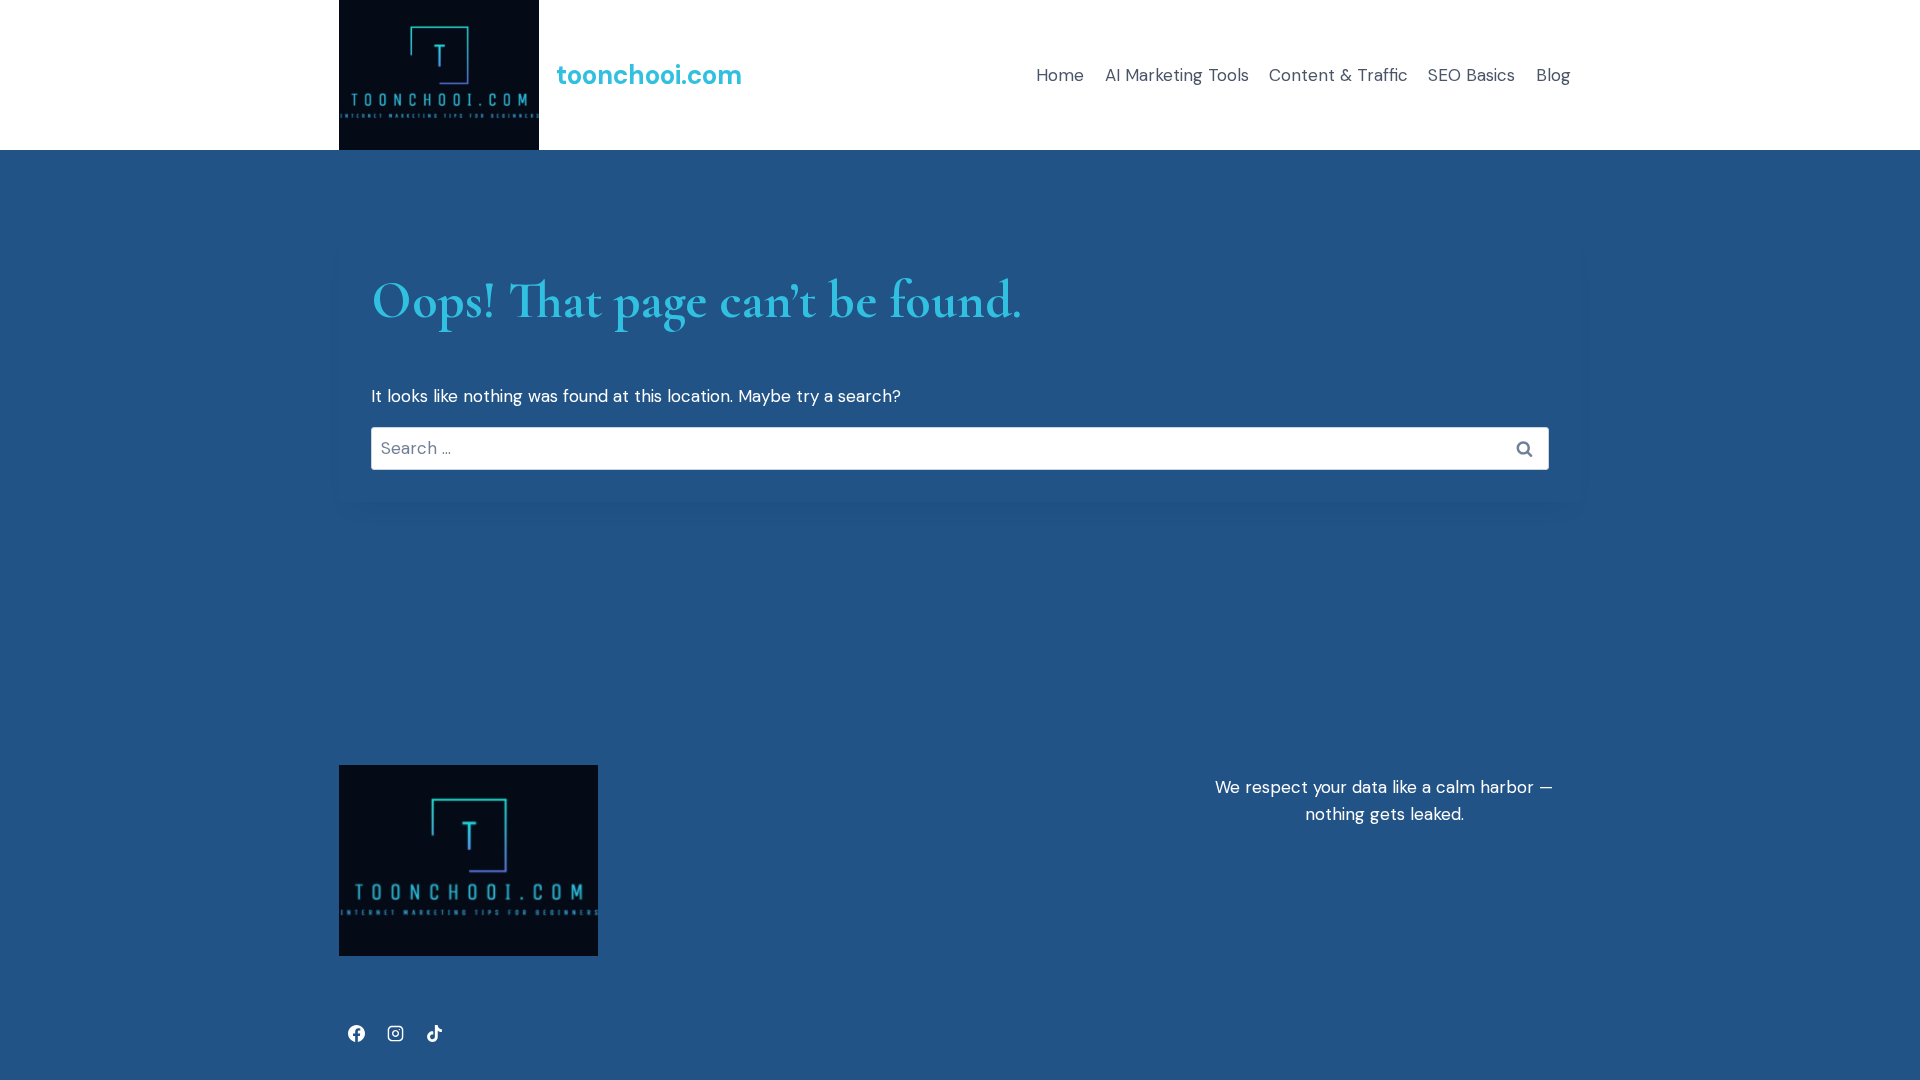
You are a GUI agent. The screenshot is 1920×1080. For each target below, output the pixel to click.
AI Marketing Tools (1177, 75)
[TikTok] (434, 1033)
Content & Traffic (1338, 75)
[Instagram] (395, 1033)
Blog (1553, 75)
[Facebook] (356, 1033)
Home (1060, 75)
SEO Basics (1471, 75)
